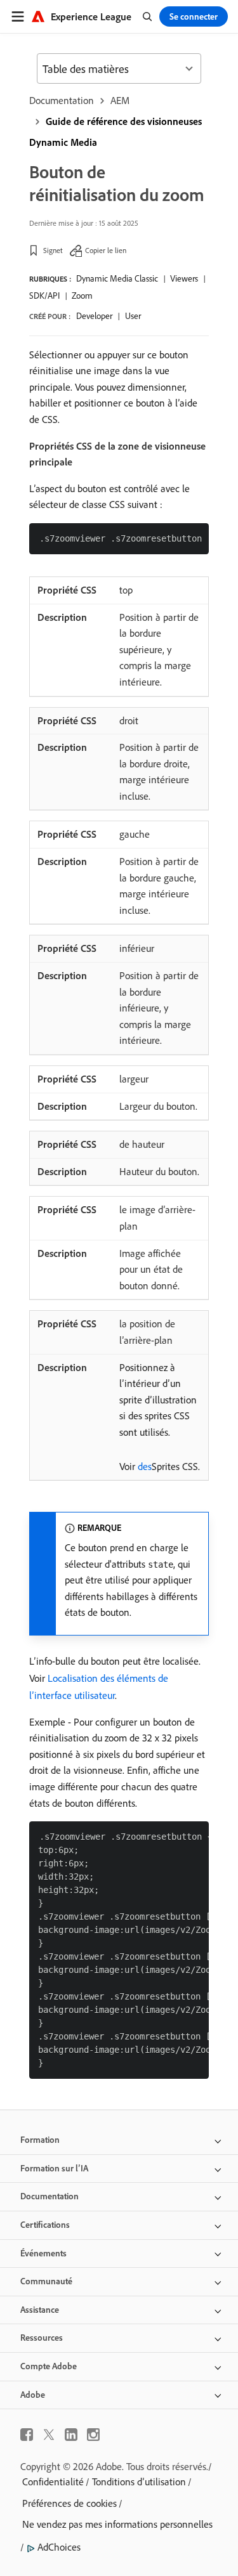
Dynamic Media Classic (117, 278)
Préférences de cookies (69, 2503)
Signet (53, 250)
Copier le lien (106, 250)
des (145, 1466)
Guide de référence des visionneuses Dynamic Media (116, 132)
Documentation (62, 100)
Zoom (82, 296)
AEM (120, 100)
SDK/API (44, 296)
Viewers (184, 278)
